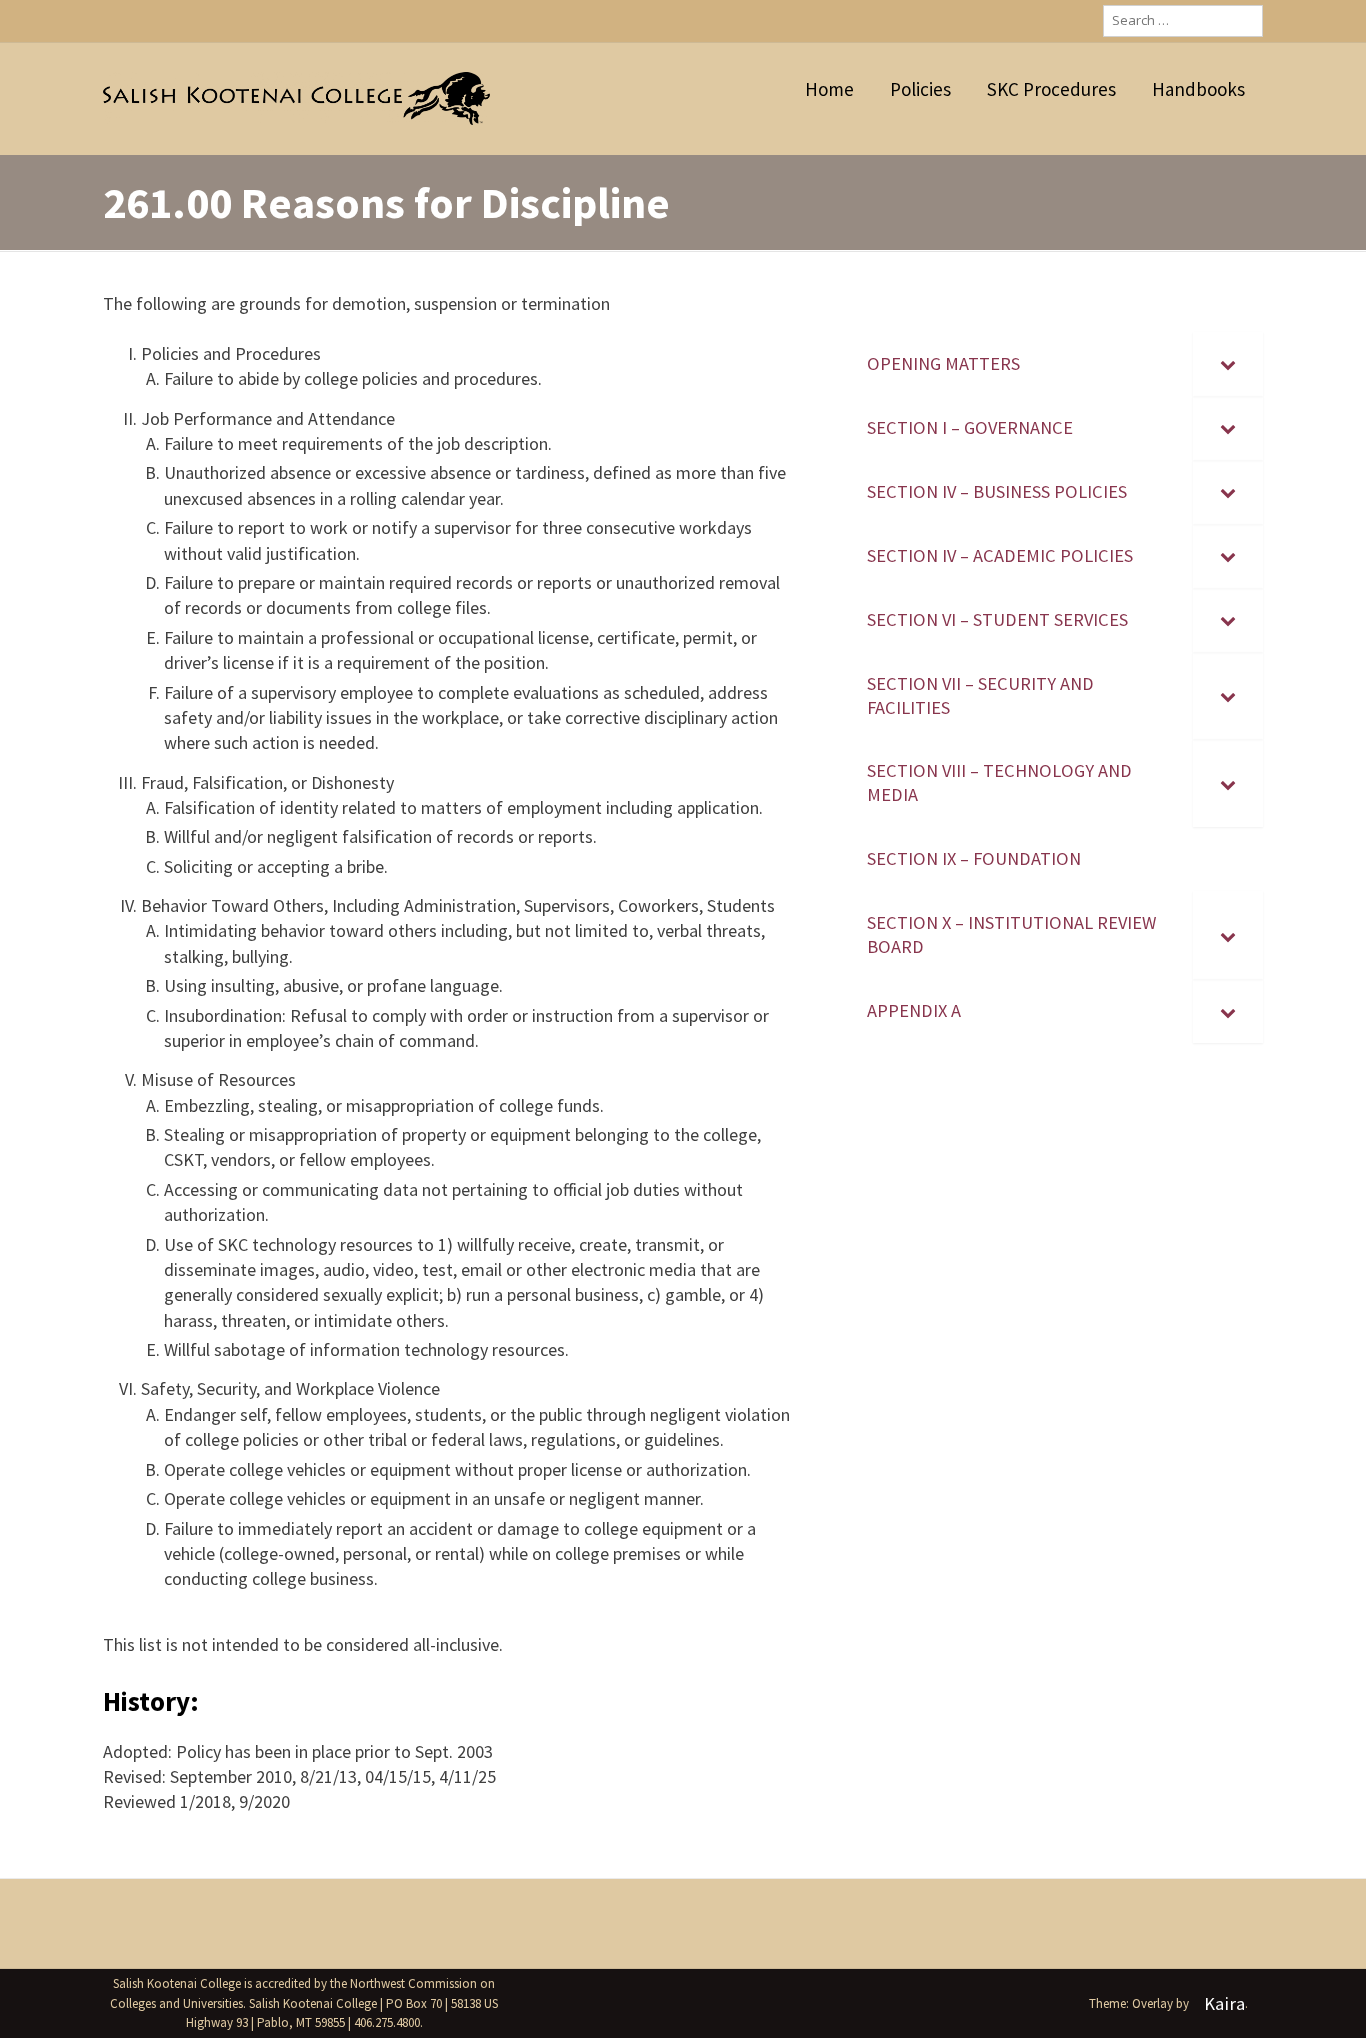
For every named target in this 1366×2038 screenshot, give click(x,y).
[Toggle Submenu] (1228, 364)
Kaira (1224, 2003)
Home (829, 89)
